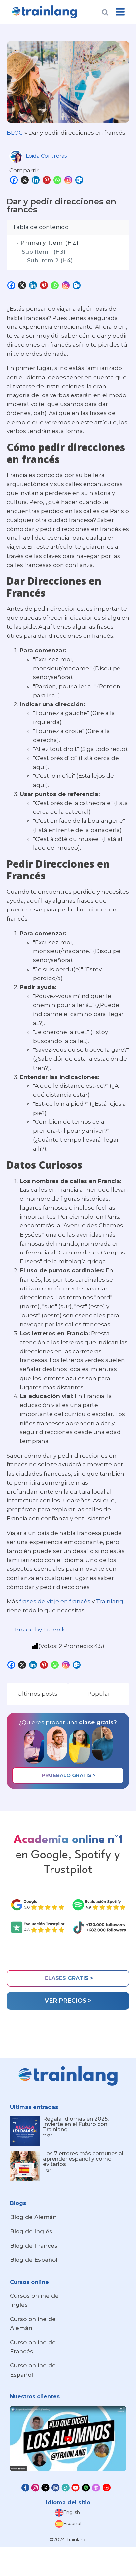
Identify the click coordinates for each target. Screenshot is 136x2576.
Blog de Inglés (31, 2231)
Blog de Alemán (33, 2217)
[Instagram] (69, 180)
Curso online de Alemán (33, 2324)
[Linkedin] (36, 180)
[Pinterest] (47, 180)
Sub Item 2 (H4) (50, 260)
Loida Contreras (46, 156)
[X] (26, 180)
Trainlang (110, 1601)
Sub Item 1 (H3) (44, 252)
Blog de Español (34, 2260)
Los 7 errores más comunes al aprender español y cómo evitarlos (83, 2159)
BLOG (15, 133)
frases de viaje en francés (55, 1601)
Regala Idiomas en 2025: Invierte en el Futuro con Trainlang (76, 2124)
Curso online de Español (33, 2370)
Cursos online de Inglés (34, 2300)
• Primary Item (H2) (48, 243)
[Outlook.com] (80, 180)
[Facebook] (15, 180)
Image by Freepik (40, 1630)
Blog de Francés (34, 2246)
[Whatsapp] (58, 180)
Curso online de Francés (33, 2347)
